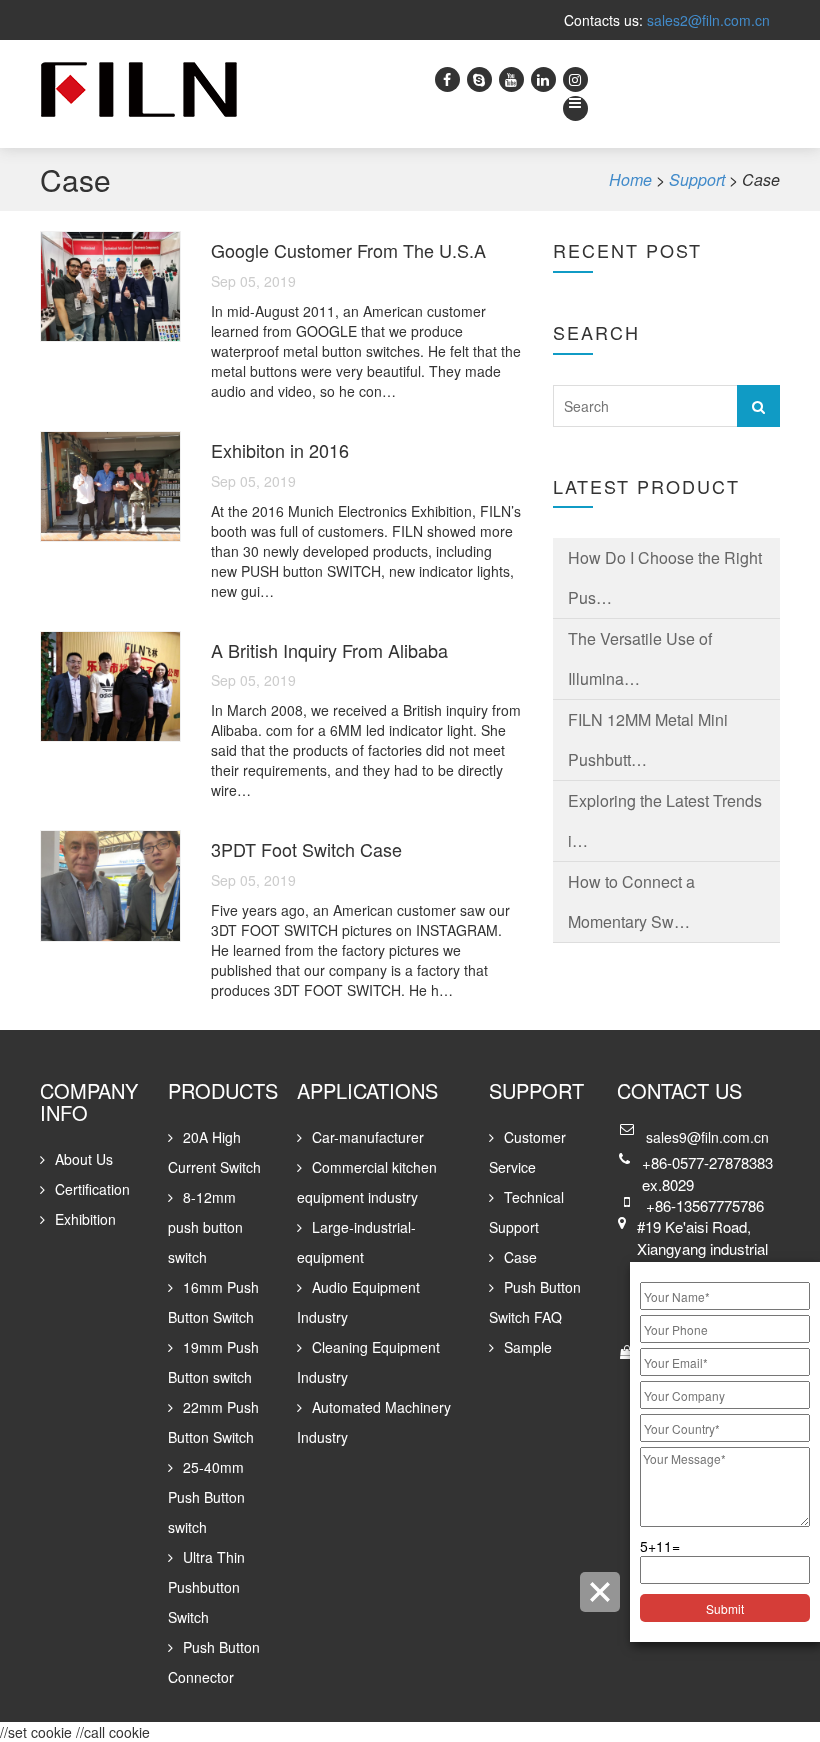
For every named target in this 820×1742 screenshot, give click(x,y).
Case (520, 1257)
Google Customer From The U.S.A (348, 250)
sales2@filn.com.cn (708, 20)
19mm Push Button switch (213, 1362)
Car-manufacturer (368, 1137)
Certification (92, 1189)
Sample (528, 1347)
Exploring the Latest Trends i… (665, 820)
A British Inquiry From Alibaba (329, 650)
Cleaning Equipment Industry (368, 1362)
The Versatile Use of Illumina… (640, 658)
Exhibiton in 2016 (280, 450)
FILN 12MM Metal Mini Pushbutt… (648, 739)
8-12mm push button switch (205, 1227)
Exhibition (85, 1219)
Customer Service (527, 1152)
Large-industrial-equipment (356, 1242)
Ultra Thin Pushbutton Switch (206, 1587)
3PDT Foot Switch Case (306, 849)
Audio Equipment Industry (358, 1302)
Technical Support (526, 1212)
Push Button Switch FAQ (535, 1302)
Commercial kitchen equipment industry (367, 1182)
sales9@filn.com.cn (707, 1137)
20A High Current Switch (214, 1152)
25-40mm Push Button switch (206, 1497)
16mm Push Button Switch (213, 1302)
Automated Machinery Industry (374, 1422)
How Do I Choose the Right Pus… (665, 577)
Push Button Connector (214, 1662)
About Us (84, 1159)
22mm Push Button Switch (213, 1422)
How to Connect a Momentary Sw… (631, 901)
